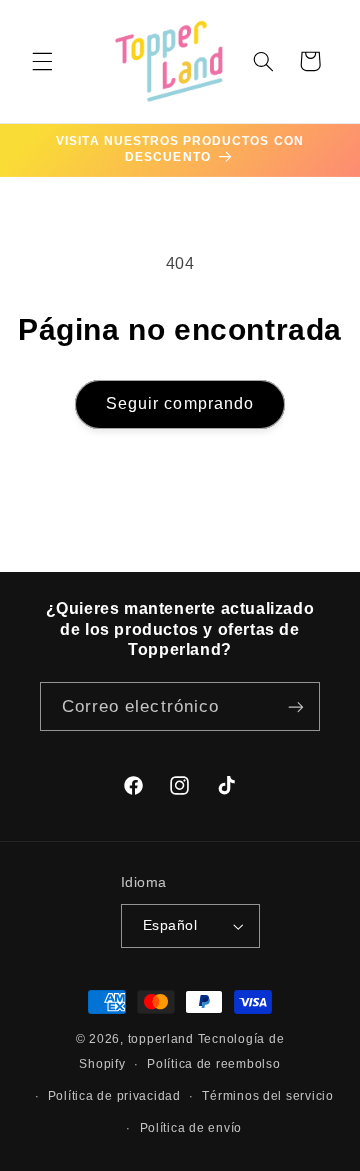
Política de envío (191, 1128)
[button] (42, 61)
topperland (161, 1039)
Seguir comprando (180, 403)
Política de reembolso (213, 1064)
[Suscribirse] (296, 706)
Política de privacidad (114, 1096)
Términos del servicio (267, 1096)
